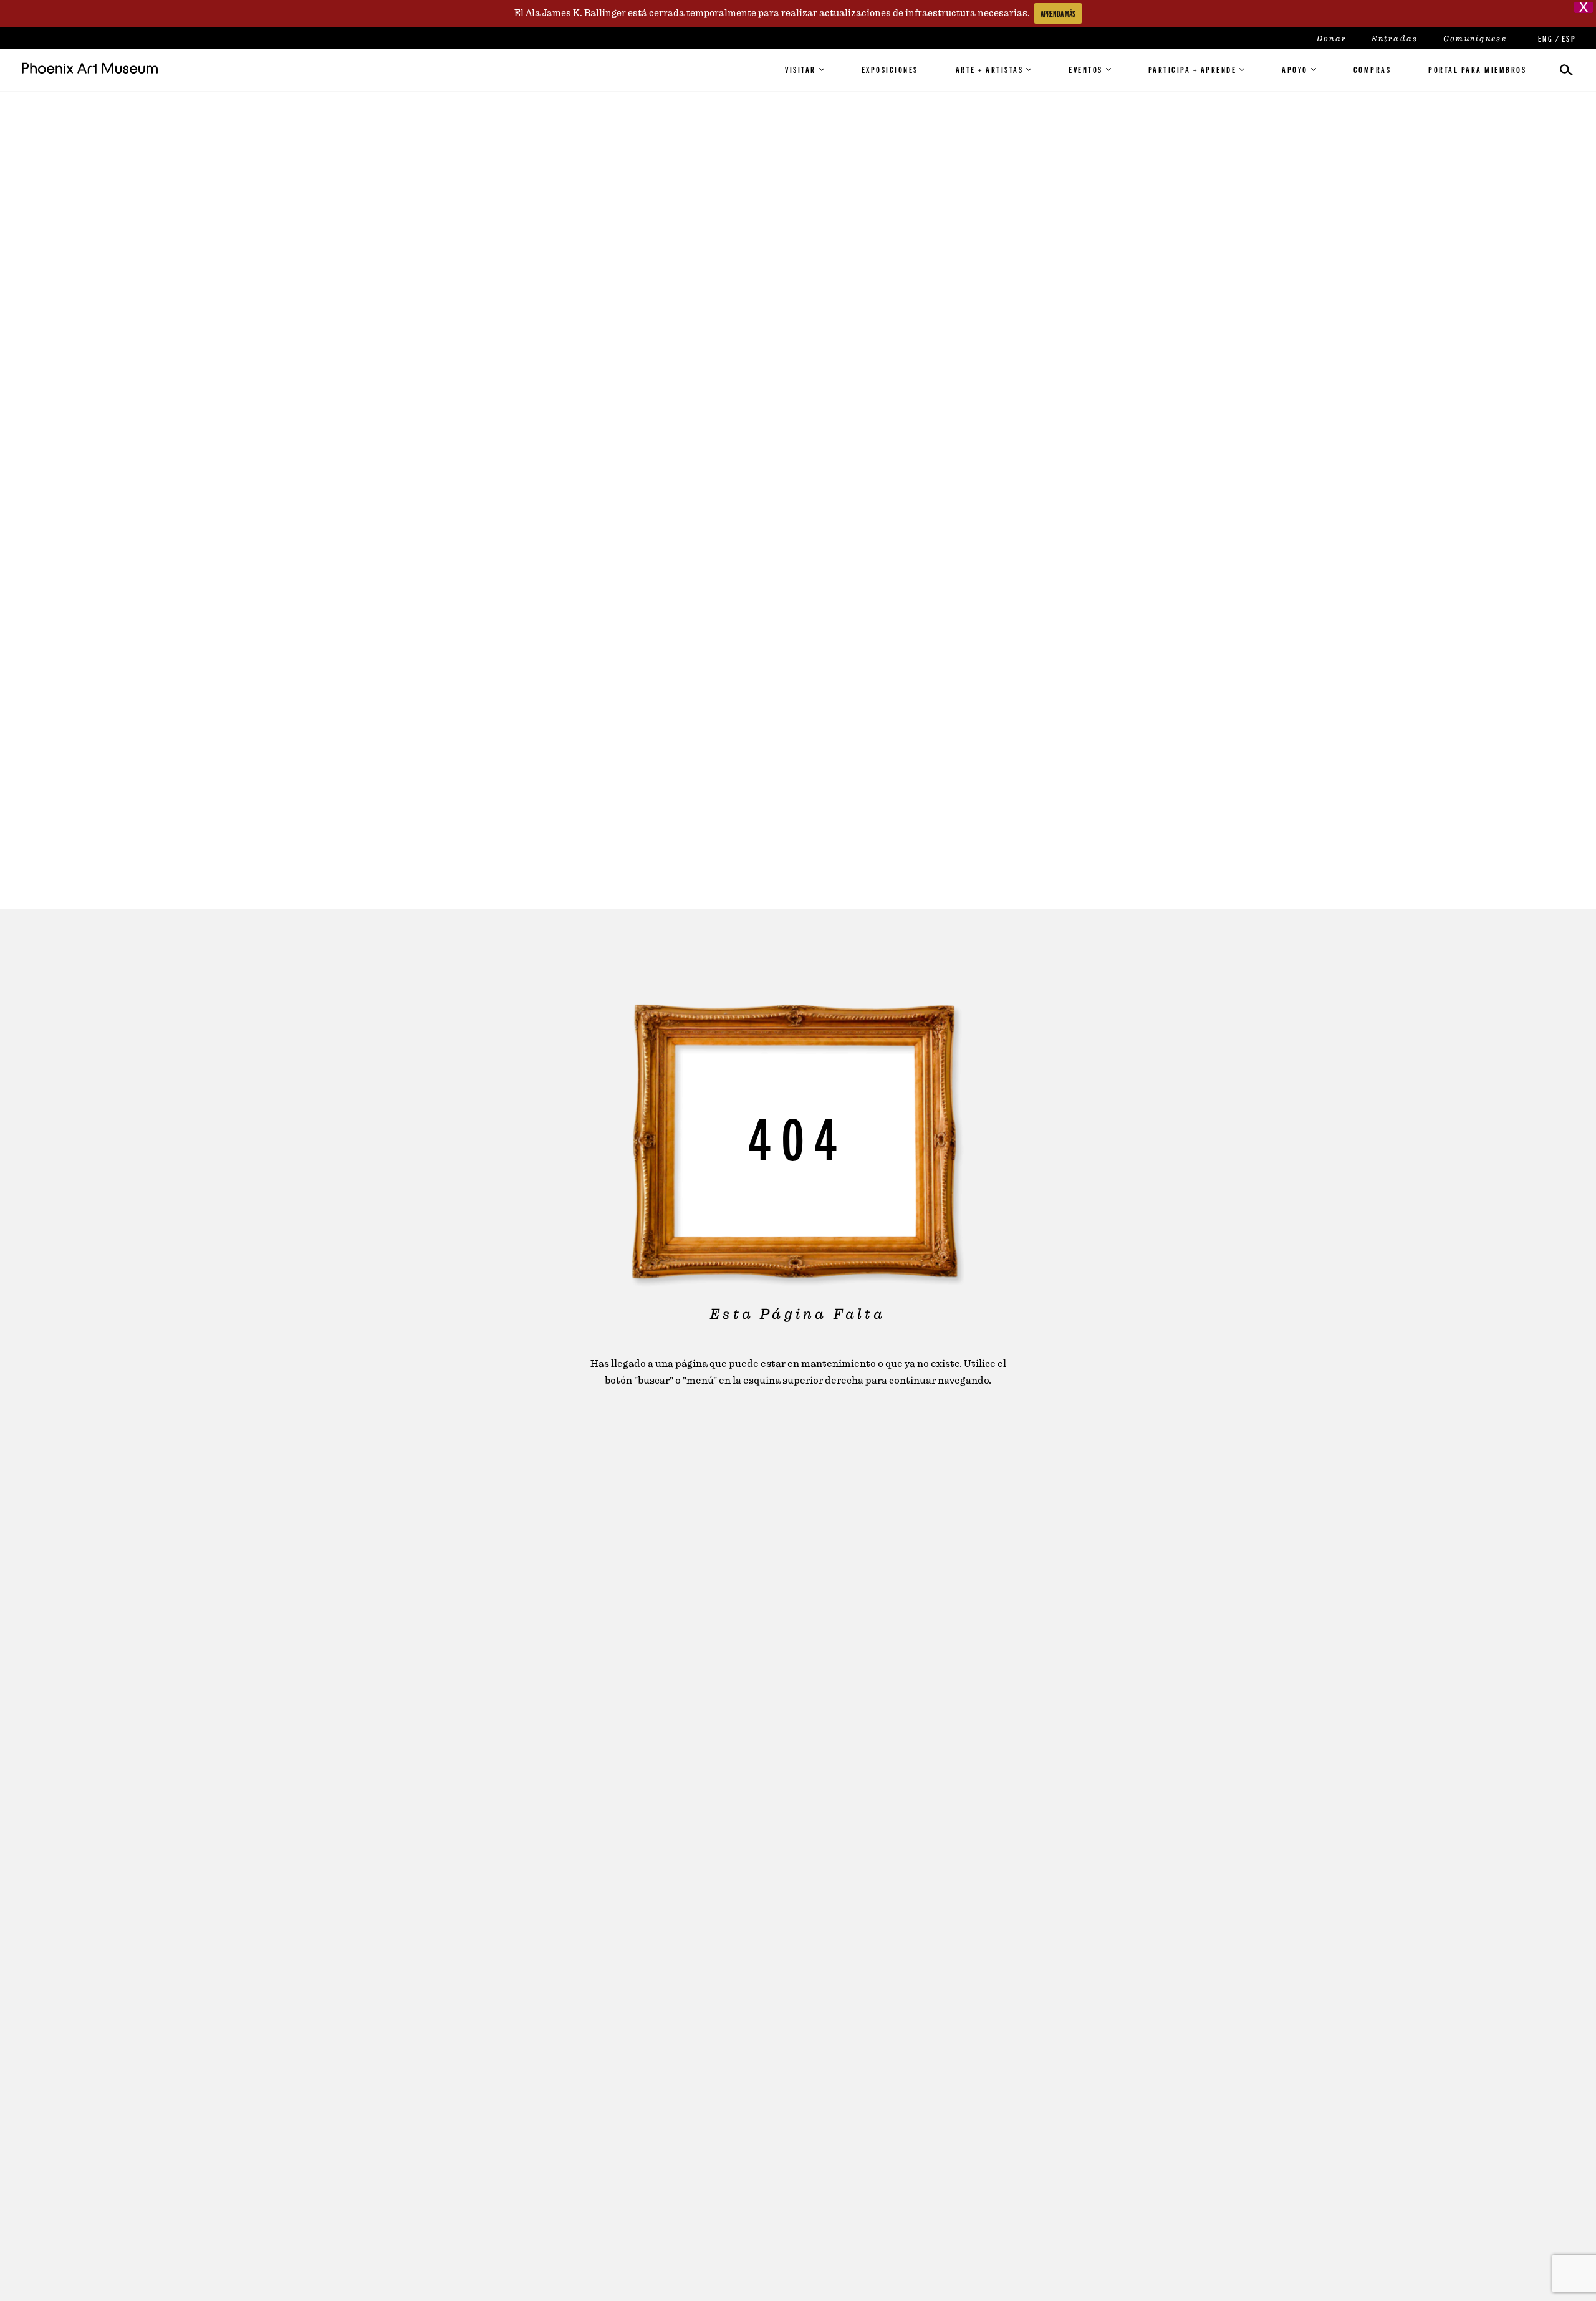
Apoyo (1295, 69)
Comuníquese (1475, 39)
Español (1568, 38)
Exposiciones (890, 69)
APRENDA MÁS (1058, 13)
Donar (1332, 39)
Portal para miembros (1477, 69)
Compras (1372, 69)
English (1544, 38)
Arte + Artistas (990, 69)
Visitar (800, 69)
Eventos (1086, 69)
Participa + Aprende (1193, 69)
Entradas (1395, 39)
